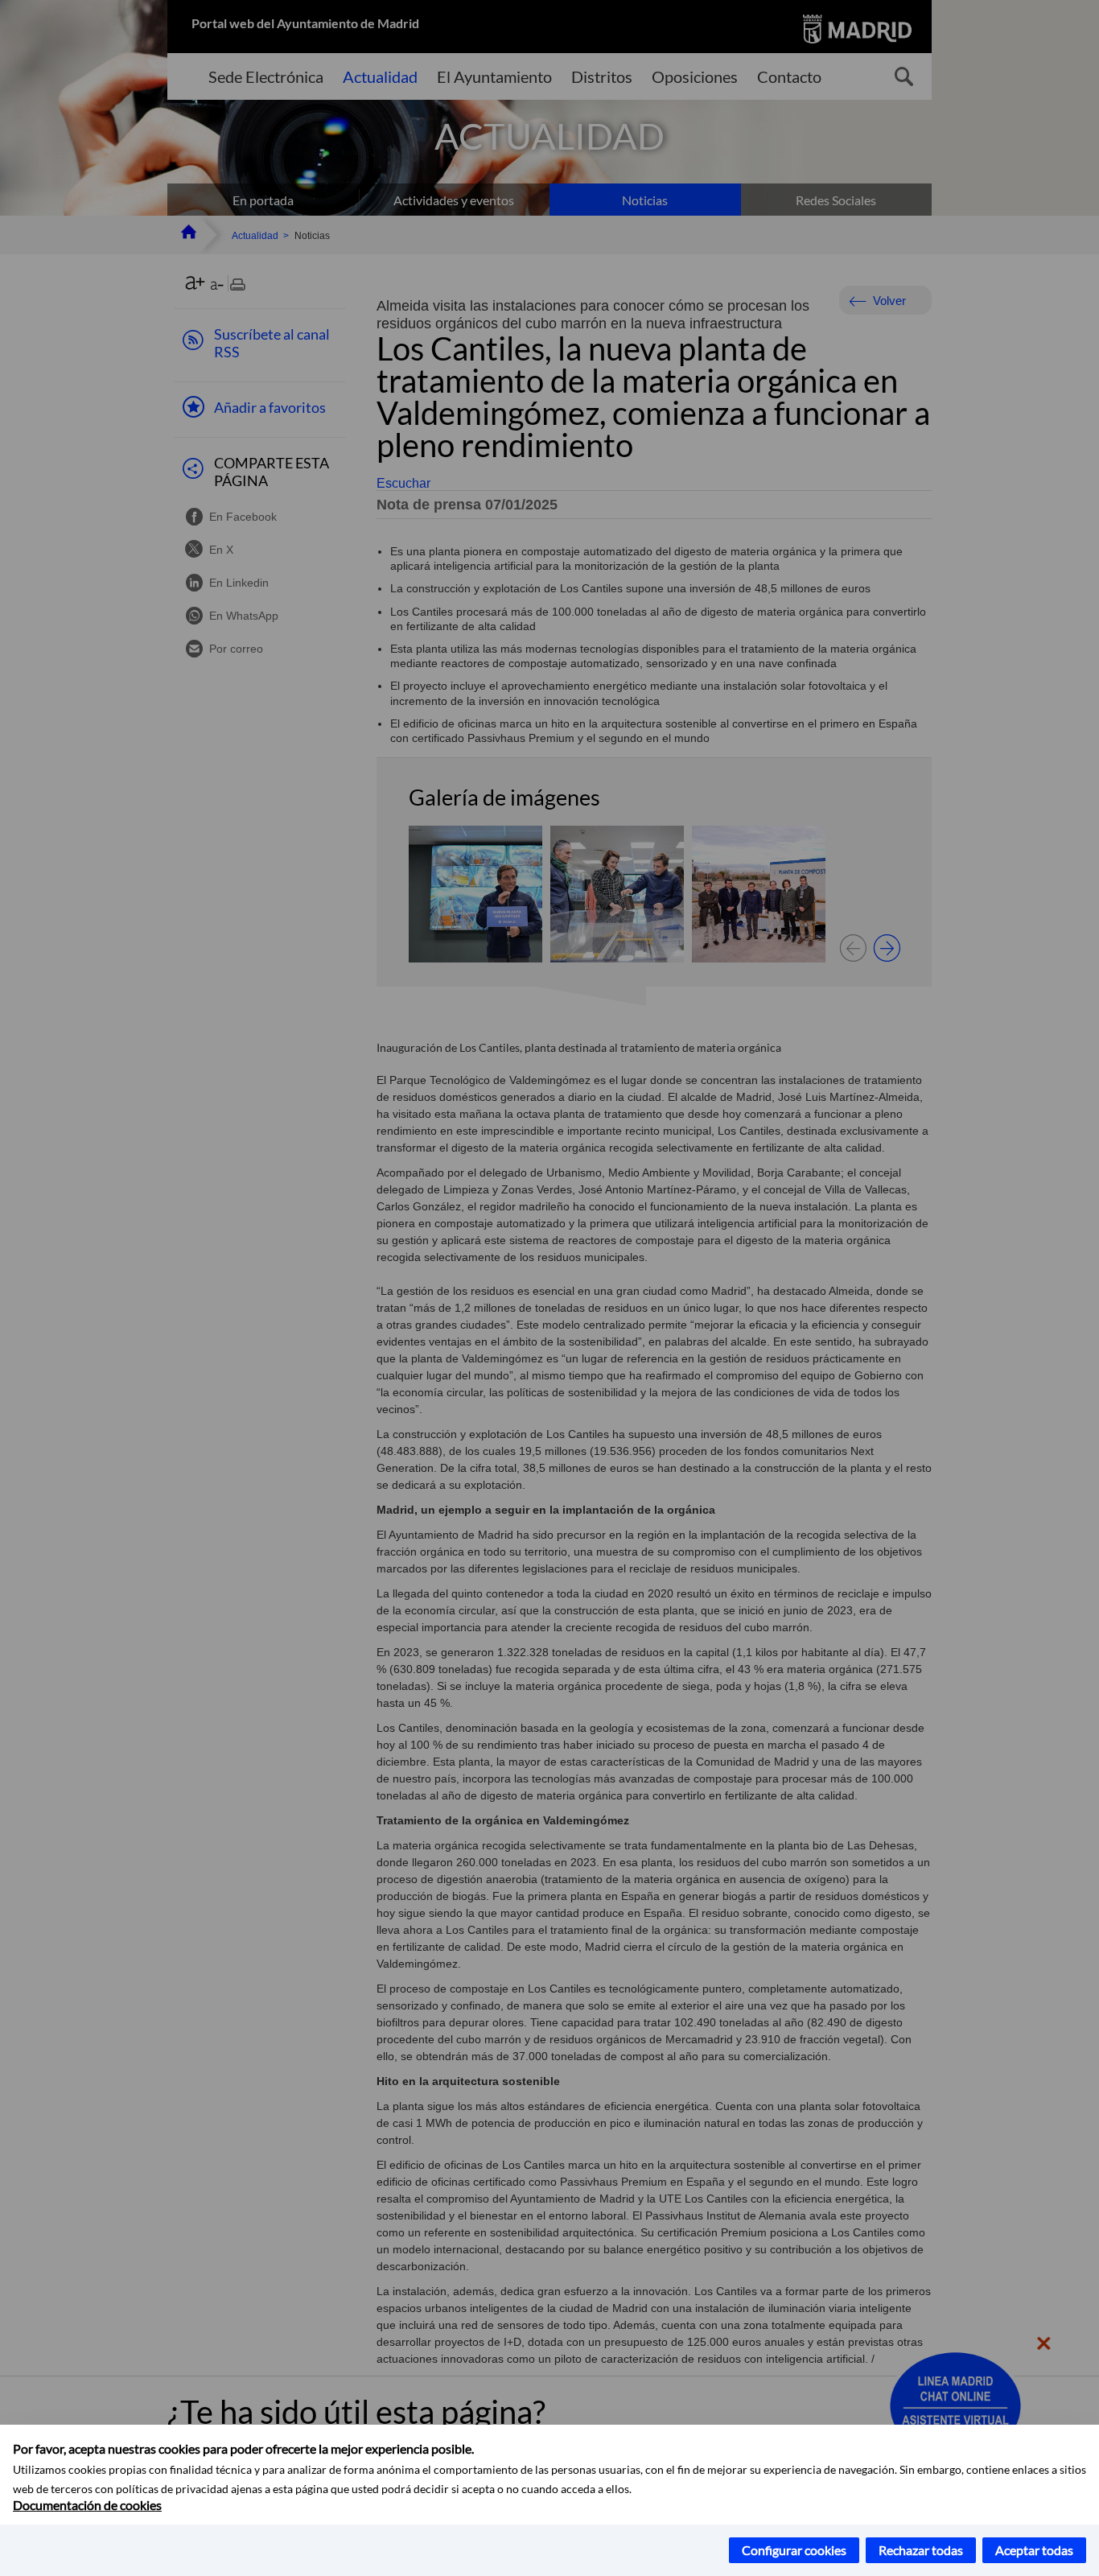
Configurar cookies (794, 2550)
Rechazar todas (921, 2550)
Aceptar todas (1034, 2550)
